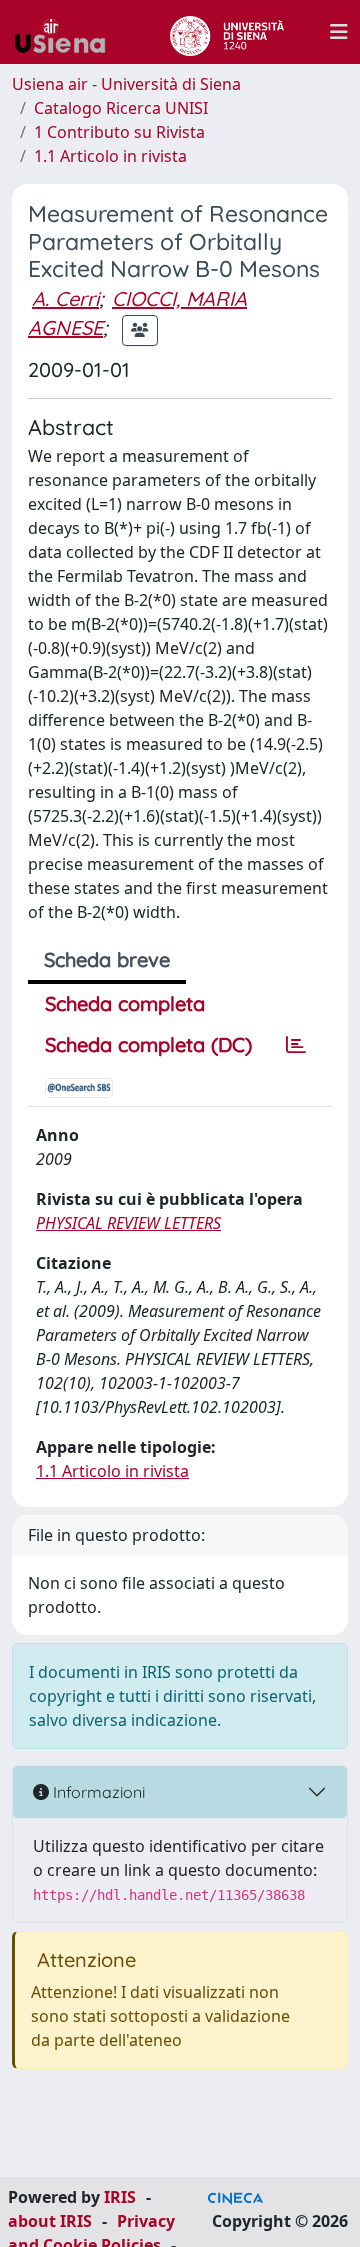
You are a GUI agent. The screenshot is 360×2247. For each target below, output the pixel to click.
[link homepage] (68, 32)
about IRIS (50, 2221)
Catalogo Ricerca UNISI (121, 108)
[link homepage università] (226, 32)
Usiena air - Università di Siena (126, 84)
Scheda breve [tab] (107, 959)
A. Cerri (65, 298)
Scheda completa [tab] (125, 1003)
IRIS (120, 2197)
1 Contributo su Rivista (119, 132)
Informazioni (97, 1792)
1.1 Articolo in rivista (110, 156)
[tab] (296, 1045)
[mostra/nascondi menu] (339, 32)
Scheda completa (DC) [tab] (148, 1044)
